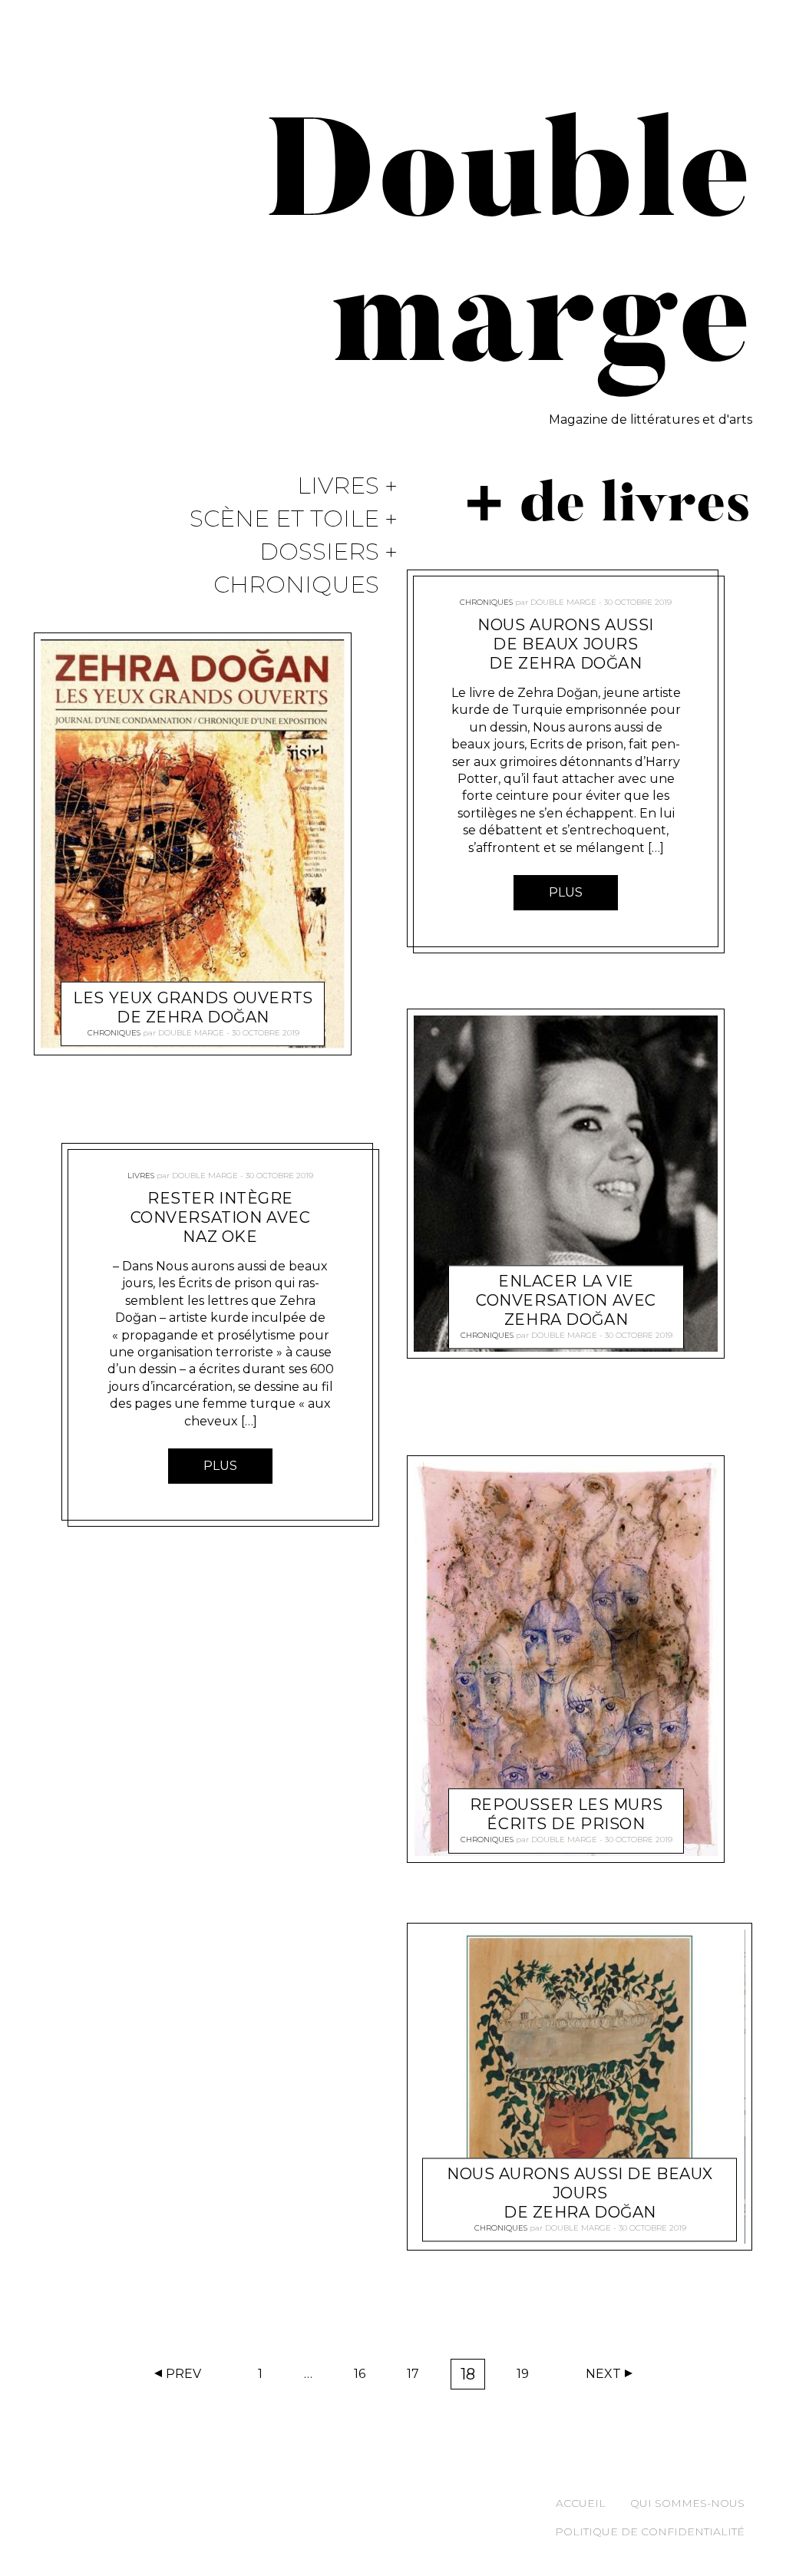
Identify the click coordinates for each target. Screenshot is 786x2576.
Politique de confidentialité (650, 2531)
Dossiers (319, 552)
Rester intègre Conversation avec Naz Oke (221, 1217)
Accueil (581, 2503)
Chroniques (296, 585)
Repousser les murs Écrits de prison (566, 1815)
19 (528, 2377)
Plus (220, 1466)
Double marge (191, 1033)
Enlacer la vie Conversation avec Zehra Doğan (566, 1301)
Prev (183, 2374)
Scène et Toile (284, 519)
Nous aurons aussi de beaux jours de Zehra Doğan (566, 644)
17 (418, 2377)
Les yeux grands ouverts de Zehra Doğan (193, 1007)
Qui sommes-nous (687, 2503)
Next (603, 2374)
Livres (338, 486)
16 (365, 2377)
